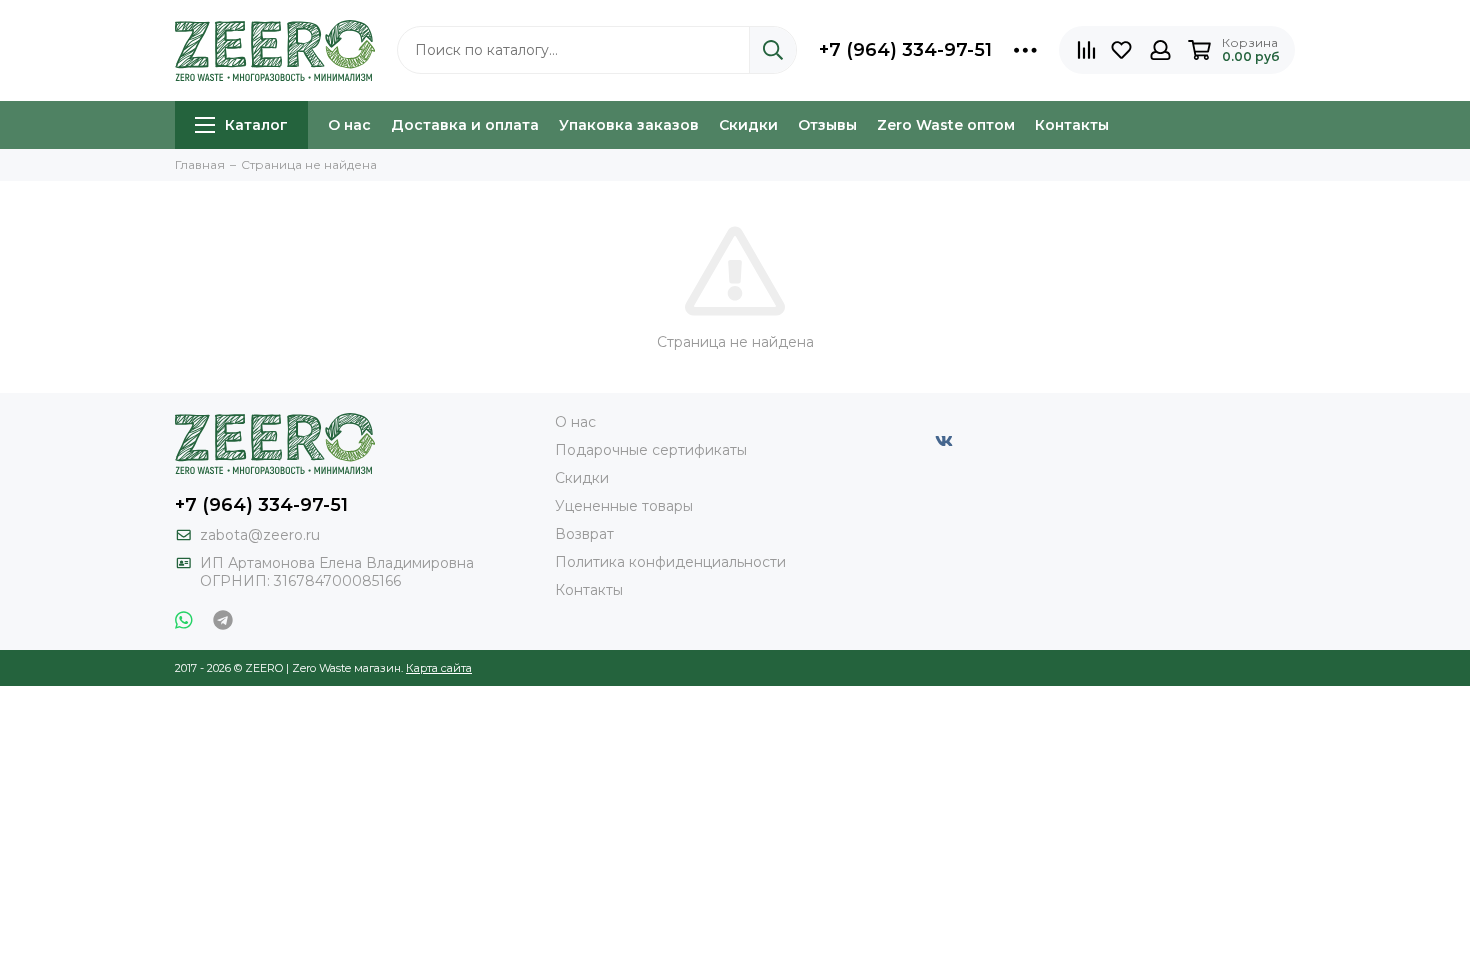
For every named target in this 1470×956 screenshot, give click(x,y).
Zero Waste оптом (946, 125)
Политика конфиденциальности (670, 562)
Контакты (1072, 125)
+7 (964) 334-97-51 (905, 50)
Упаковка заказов (629, 125)
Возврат (584, 534)
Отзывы (827, 125)
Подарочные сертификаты (651, 450)
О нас (349, 125)
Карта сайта (439, 668)
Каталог (256, 125)
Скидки (748, 125)
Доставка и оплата (465, 125)
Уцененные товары (624, 506)
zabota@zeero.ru (260, 535)
